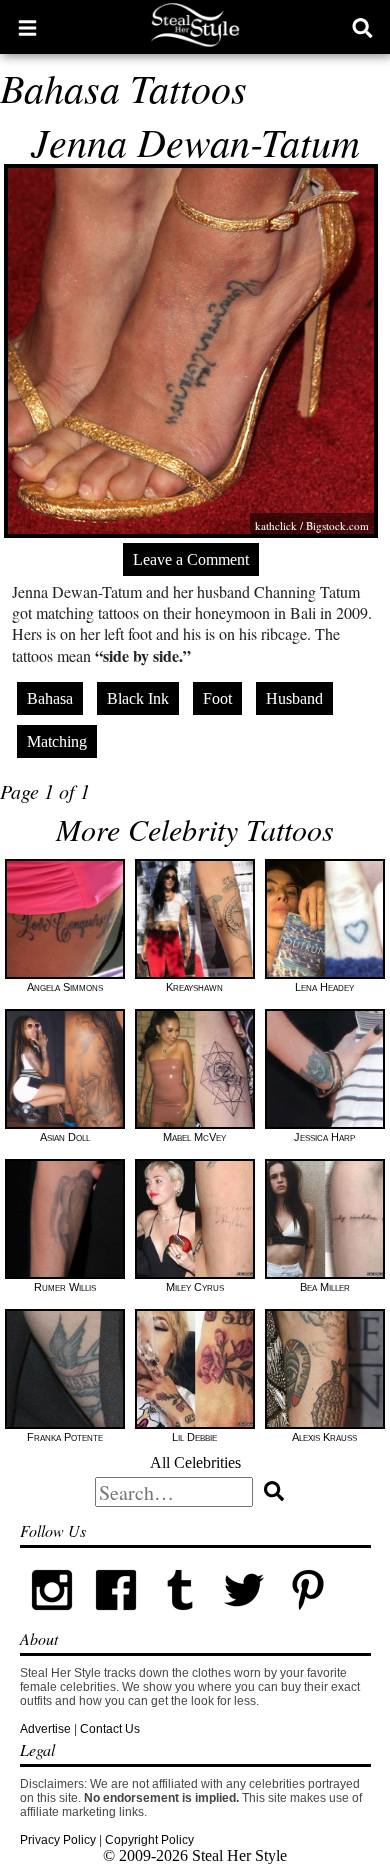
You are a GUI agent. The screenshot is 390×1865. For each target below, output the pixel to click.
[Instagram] (52, 1618)
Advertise (45, 1729)
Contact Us (110, 1729)
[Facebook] (116, 1618)
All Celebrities (195, 1462)
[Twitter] (244, 1618)
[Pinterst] (308, 1618)
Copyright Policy (149, 1840)
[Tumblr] (180, 1618)
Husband (294, 698)
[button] (27, 27)
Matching (57, 741)
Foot (217, 698)
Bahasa (50, 698)
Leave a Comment (191, 559)
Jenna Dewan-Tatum (195, 141)
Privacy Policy (58, 1840)
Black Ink (138, 698)
